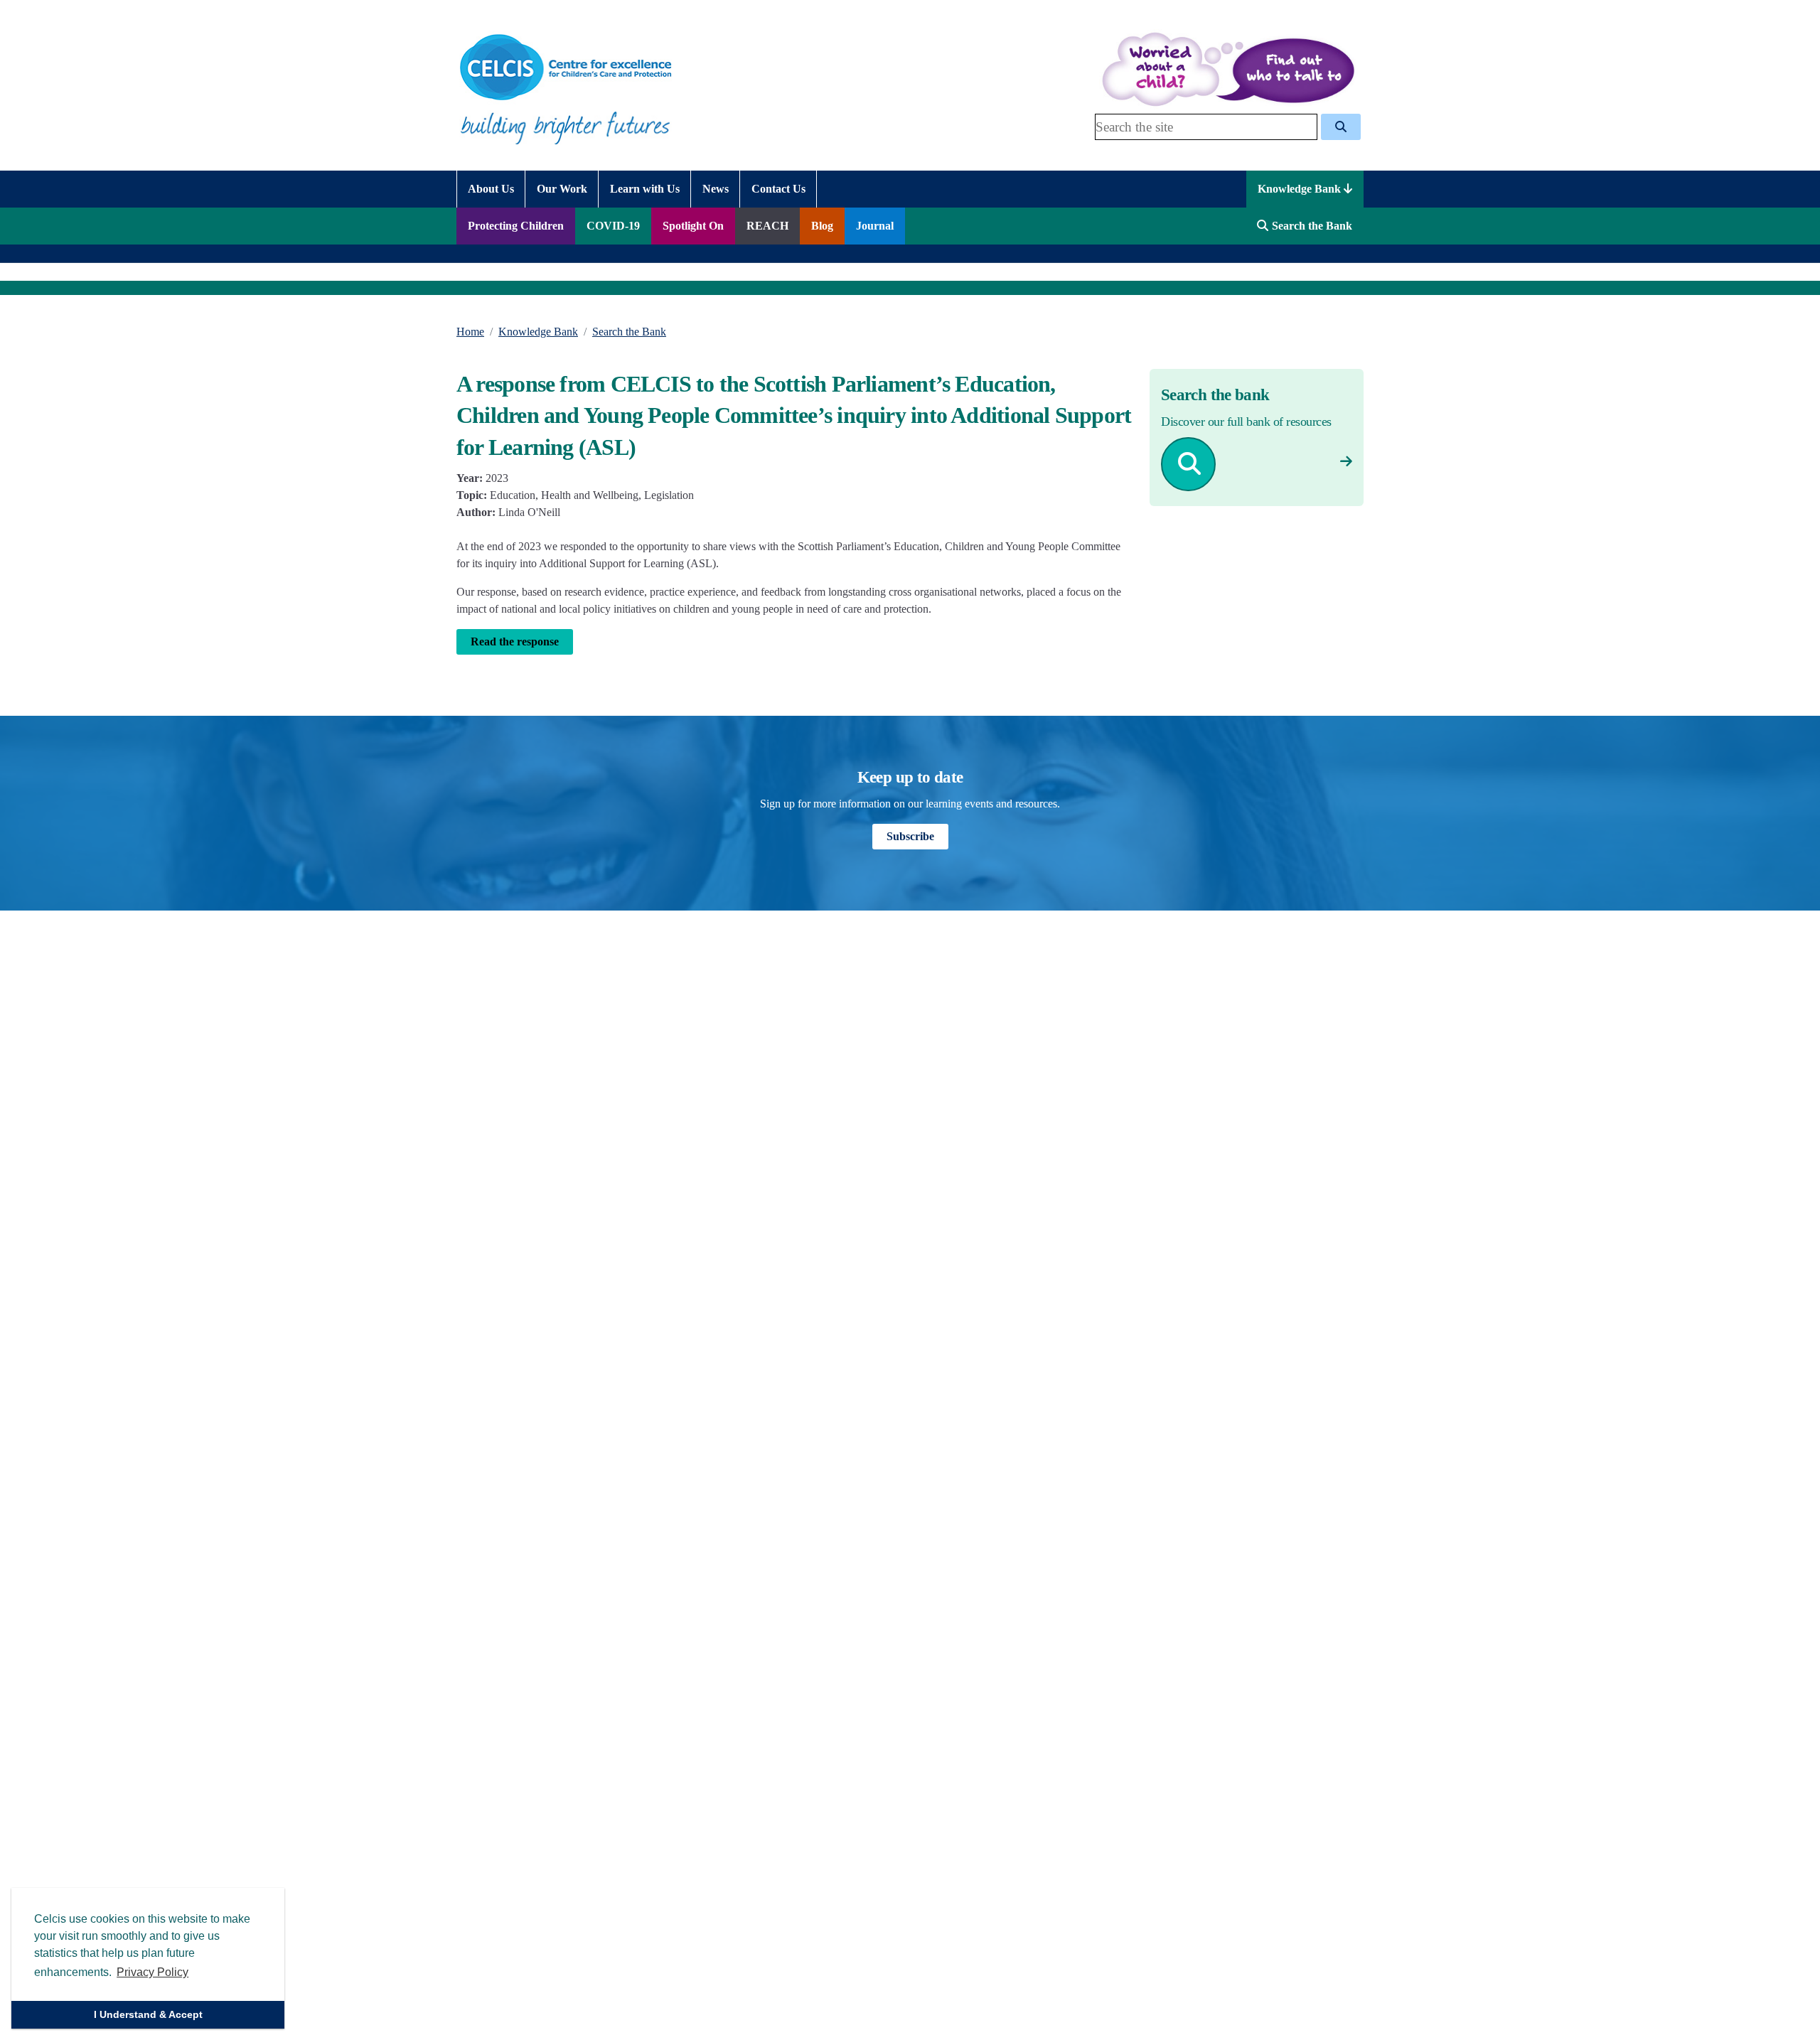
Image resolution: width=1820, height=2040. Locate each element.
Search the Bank (629, 332)
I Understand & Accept (148, 2014)
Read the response (515, 641)
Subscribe (910, 836)
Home (470, 332)
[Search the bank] (1346, 462)
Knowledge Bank (1301, 189)
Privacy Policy (152, 1972)
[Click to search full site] (1341, 127)
